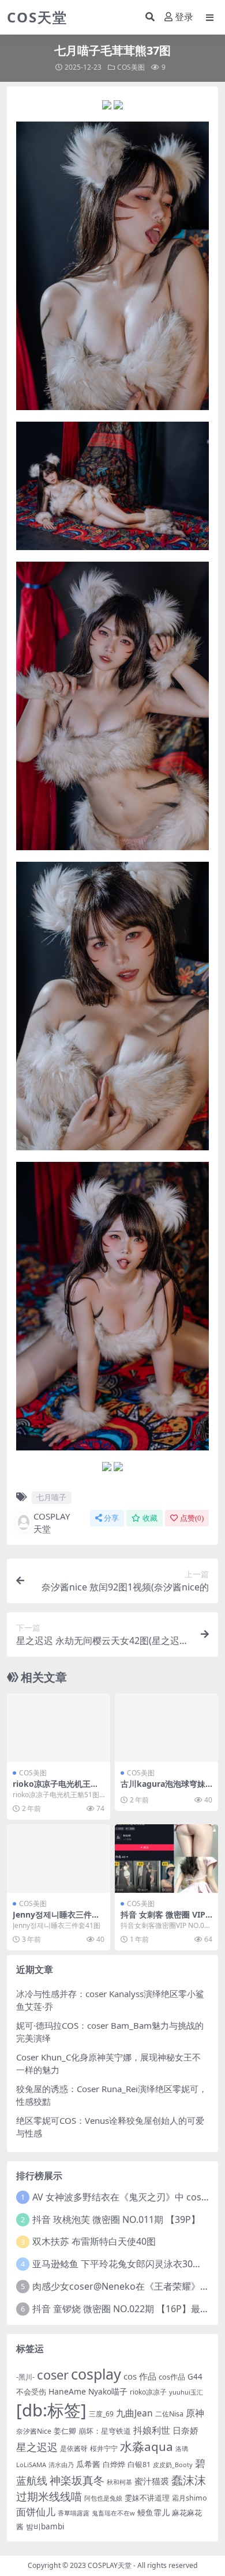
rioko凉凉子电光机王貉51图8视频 (58, 1789)
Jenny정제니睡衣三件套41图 (59, 1919)
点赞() (192, 1518)
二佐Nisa (169, 2414)
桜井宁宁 (104, 2448)
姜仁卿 (65, 2431)
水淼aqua (147, 2446)
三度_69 (101, 2414)
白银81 (139, 2464)
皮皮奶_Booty (173, 2465)
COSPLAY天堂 (52, 1523)
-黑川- (25, 2377)
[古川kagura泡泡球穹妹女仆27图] (166, 1728)
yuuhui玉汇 (186, 2392)
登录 (184, 17)
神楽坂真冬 (77, 2480)
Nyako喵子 (108, 2391)
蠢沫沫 (189, 2480)
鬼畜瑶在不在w (113, 2513)
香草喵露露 (74, 2513)
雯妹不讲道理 (147, 2498)
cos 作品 (140, 2376)
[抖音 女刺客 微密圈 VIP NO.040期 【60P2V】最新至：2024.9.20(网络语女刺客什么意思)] (166, 1859)
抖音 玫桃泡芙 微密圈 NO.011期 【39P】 (116, 2219)
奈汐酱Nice (34, 2431)
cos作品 (172, 2377)
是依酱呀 (74, 2448)
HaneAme (67, 2391)
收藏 (150, 1518)
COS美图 (131, 67)
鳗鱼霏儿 (153, 2512)
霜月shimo (190, 2498)
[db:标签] (51, 2410)
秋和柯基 (119, 2482)
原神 (195, 2413)
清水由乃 (61, 2465)
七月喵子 (51, 1497)
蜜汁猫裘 (152, 2481)
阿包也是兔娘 (103, 2498)
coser (53, 2375)
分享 (111, 1518)
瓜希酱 (88, 2464)
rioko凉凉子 (148, 2392)
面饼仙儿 (36, 2512)
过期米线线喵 (49, 2496)
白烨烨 (114, 2464)
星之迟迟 (37, 2447)
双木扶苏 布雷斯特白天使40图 (94, 2241)
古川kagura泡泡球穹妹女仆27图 (163, 1789)
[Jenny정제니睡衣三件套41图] (59, 1859)
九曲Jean (134, 2413)
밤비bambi (45, 2526)
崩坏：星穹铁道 (105, 2431)
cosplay (96, 2374)
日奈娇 (185, 2430)
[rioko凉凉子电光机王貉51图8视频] (59, 1728)
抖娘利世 (152, 2430)
